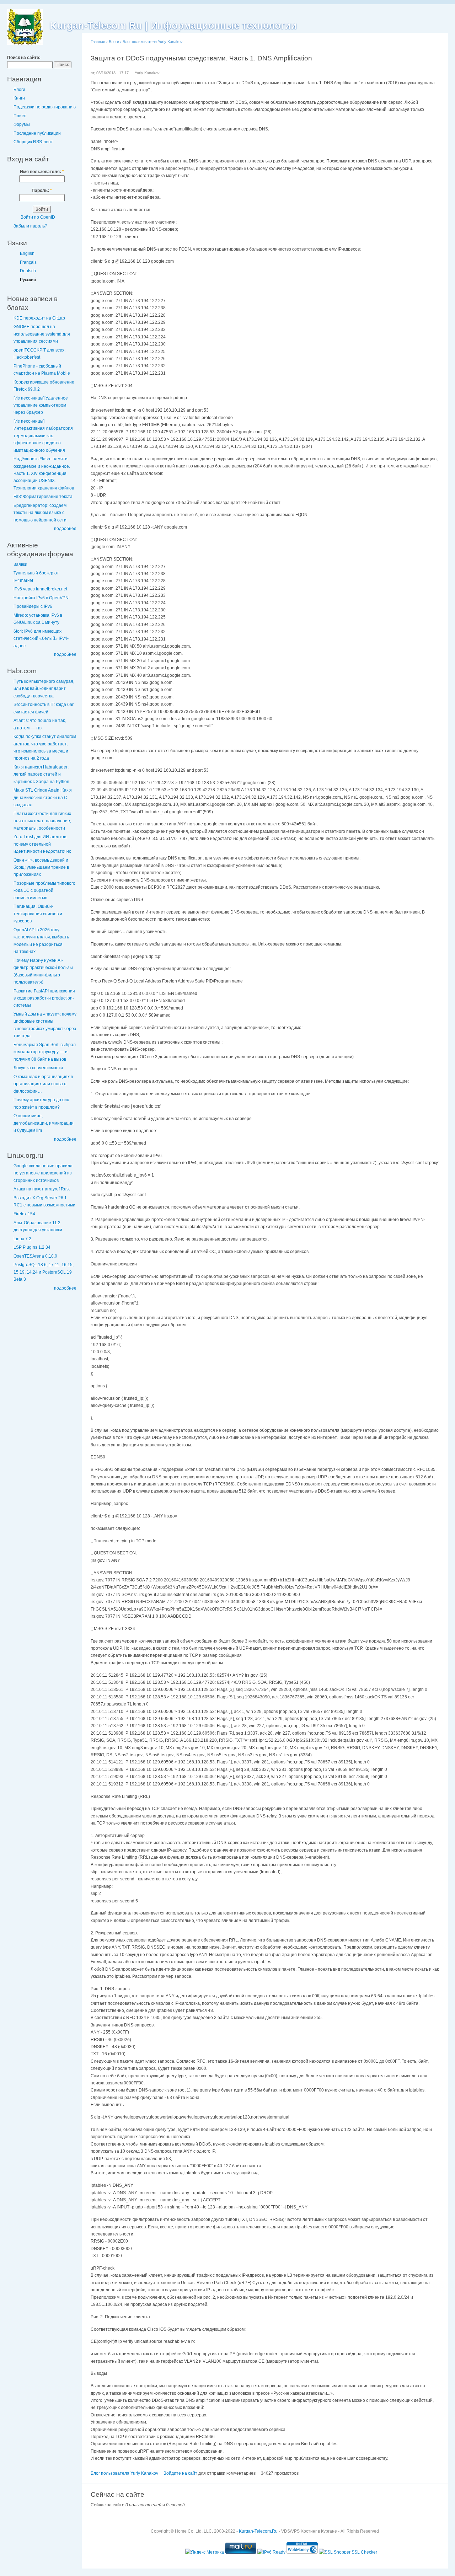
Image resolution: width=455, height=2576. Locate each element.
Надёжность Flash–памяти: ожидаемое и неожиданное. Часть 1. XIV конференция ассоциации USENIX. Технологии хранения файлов (44, 473)
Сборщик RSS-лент (33, 142)
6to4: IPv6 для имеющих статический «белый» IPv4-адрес (41, 639)
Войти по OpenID (38, 217)
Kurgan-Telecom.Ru (258, 2531)
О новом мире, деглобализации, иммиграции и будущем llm (44, 1123)
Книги (19, 98)
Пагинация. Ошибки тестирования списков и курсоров (38, 914)
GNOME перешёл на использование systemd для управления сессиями (42, 334)
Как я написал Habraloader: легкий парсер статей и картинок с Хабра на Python (41, 774)
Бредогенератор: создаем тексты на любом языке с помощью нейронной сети (40, 513)
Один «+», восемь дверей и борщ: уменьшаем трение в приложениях (41, 867)
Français (28, 262)
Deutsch (28, 271)
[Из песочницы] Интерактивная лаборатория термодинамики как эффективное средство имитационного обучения (43, 436)
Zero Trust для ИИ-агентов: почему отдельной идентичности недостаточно (42, 844)
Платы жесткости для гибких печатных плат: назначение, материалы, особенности (42, 821)
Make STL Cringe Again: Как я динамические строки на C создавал (43, 797)
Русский (28, 280)
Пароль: (42, 191)
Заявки (20, 564)
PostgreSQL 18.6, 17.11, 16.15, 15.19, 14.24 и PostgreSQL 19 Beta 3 (44, 1272)
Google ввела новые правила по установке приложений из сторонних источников (43, 1173)
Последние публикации (37, 133)
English (27, 253)
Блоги (19, 90)
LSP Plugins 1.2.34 (32, 1247)
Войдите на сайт (180, 2473)
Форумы (22, 124)
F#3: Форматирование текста (43, 497)
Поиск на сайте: (24, 58)
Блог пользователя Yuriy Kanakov (153, 42)
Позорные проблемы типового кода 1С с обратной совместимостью (44, 891)
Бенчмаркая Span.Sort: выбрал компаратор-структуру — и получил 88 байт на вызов (45, 1052)
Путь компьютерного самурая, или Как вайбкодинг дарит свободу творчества (44, 689)
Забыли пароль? (30, 226)
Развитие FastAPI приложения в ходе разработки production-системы (44, 998)
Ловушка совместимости (38, 1068)
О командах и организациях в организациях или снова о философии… (43, 1084)
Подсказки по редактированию (45, 107)
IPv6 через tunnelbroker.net (40, 589)
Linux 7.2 (22, 1239)
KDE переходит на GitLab (39, 318)
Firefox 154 (24, 1214)
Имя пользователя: (42, 172)
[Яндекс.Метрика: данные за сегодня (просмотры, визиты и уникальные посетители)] (205, 2552)
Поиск (20, 116)
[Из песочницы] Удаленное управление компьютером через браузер (41, 405)
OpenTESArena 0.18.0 (35, 1256)
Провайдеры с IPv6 (33, 606)
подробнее (65, 529)
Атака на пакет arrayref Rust (42, 1189)
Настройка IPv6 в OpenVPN (41, 598)
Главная (98, 42)
